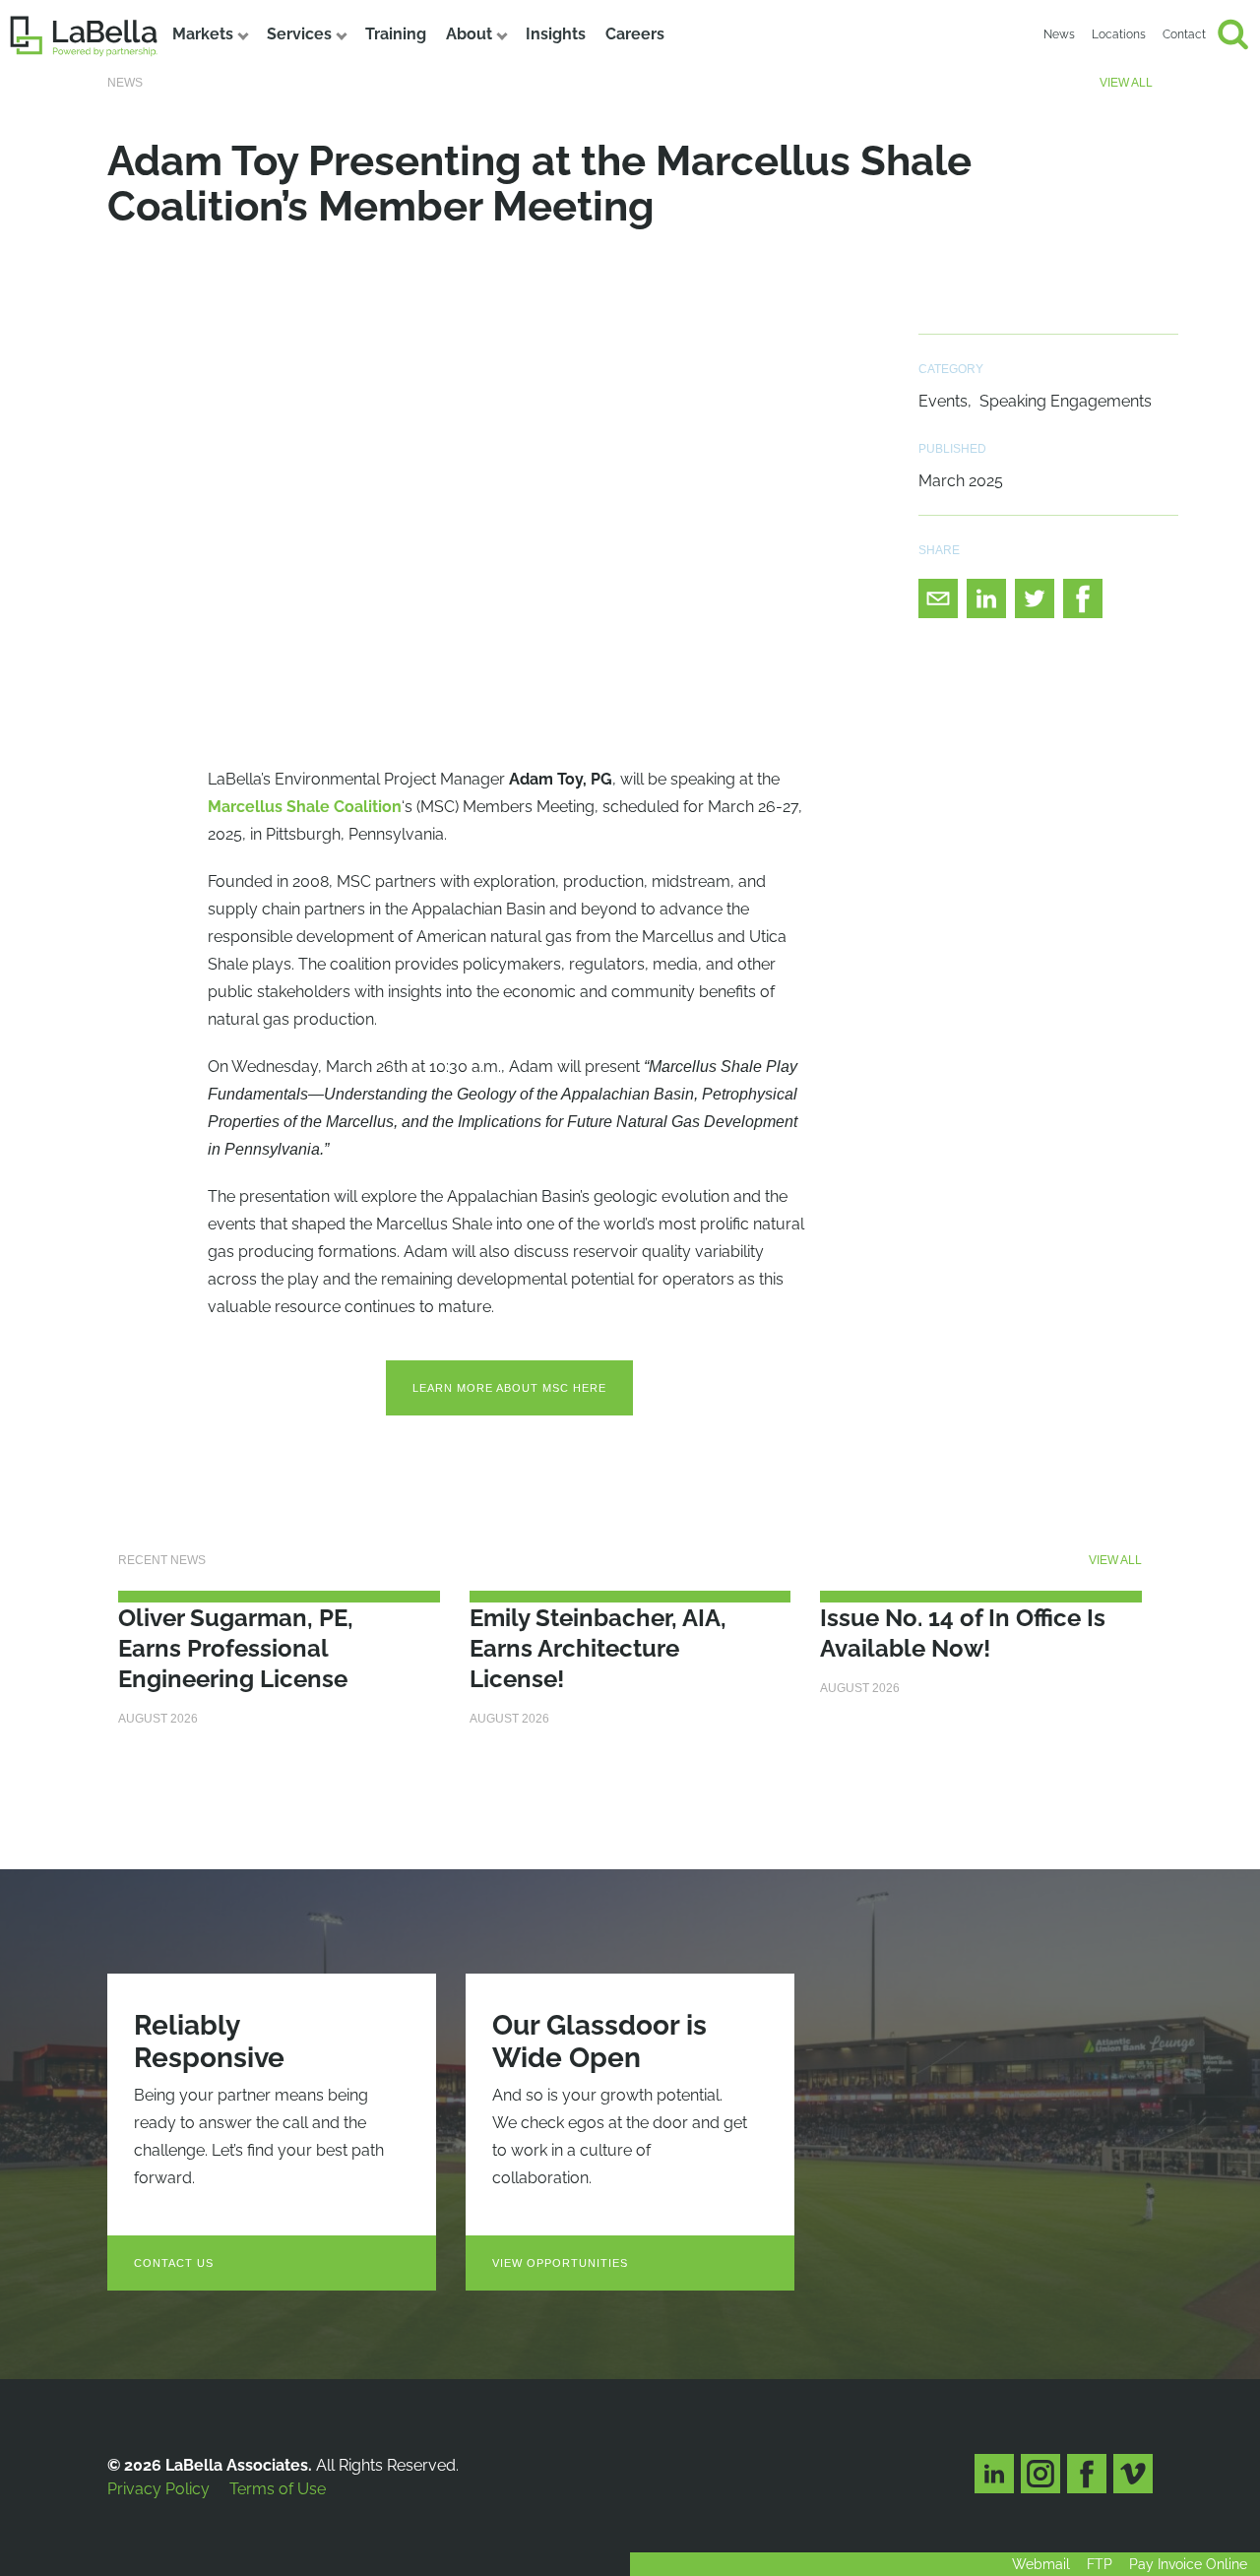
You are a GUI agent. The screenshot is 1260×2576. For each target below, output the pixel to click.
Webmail (1041, 2564)
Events (943, 401)
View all (1126, 83)
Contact (1184, 34)
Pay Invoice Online (1188, 2564)
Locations (1119, 34)
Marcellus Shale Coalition (305, 807)
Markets (203, 34)
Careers (635, 34)
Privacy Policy (158, 2489)
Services (299, 34)
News (1059, 34)
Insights (556, 34)
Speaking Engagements (1066, 401)
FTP (1100, 2564)
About (469, 34)
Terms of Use (278, 2489)
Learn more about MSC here (509, 1388)
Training (396, 34)
